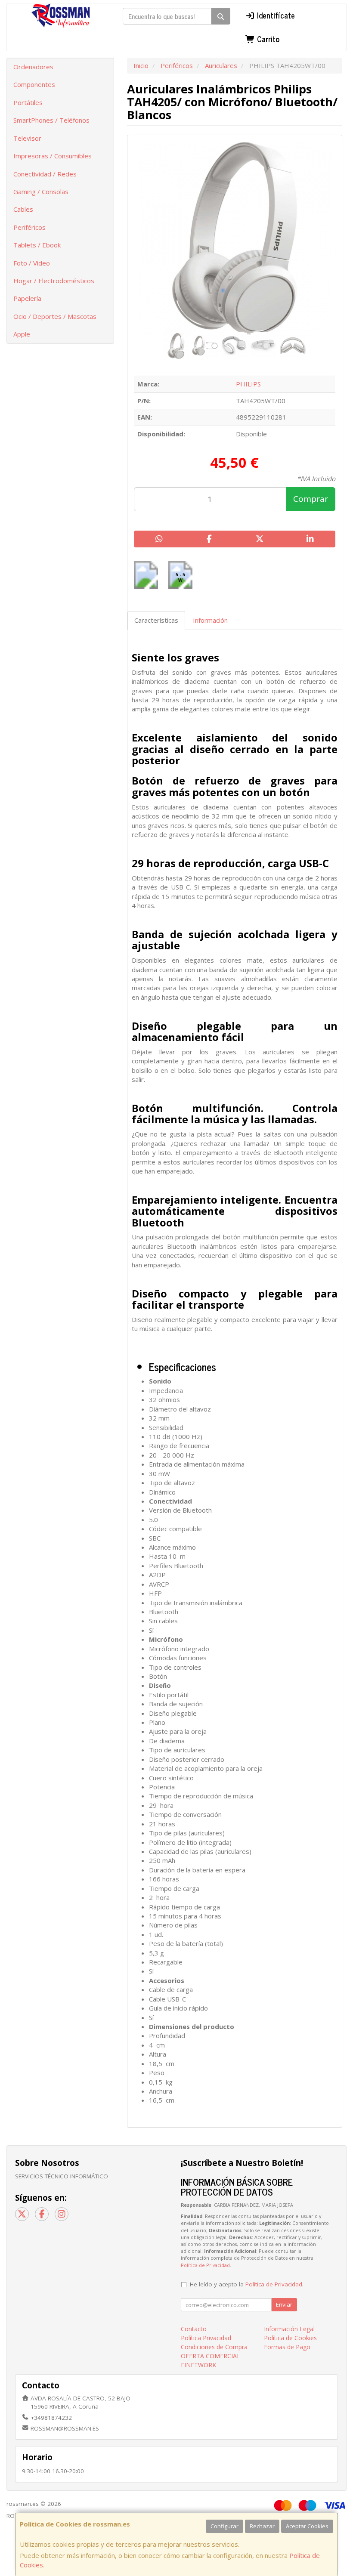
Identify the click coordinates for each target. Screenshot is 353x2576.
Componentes (34, 84)
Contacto (194, 2329)
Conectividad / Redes (45, 174)
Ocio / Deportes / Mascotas (55, 316)
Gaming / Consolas (41, 192)
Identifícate (275, 15)
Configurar (224, 2526)
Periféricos (29, 227)
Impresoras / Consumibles (53, 156)
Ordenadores (33, 67)
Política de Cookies (290, 2338)
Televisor (27, 138)
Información (210, 620)
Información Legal (289, 2329)
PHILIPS (248, 384)
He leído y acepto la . (247, 2284)
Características (156, 620)
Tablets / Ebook (37, 245)
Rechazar (262, 2526)
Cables (23, 209)
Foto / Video (32, 263)
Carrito (267, 39)
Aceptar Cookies (307, 2526)
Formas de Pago (287, 2347)
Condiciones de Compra (214, 2347)
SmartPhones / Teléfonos (51, 120)
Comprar (311, 499)
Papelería (27, 298)
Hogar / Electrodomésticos (54, 281)
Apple (22, 334)
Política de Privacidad (205, 2265)
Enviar (284, 2304)
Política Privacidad (206, 2338)
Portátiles (28, 102)
